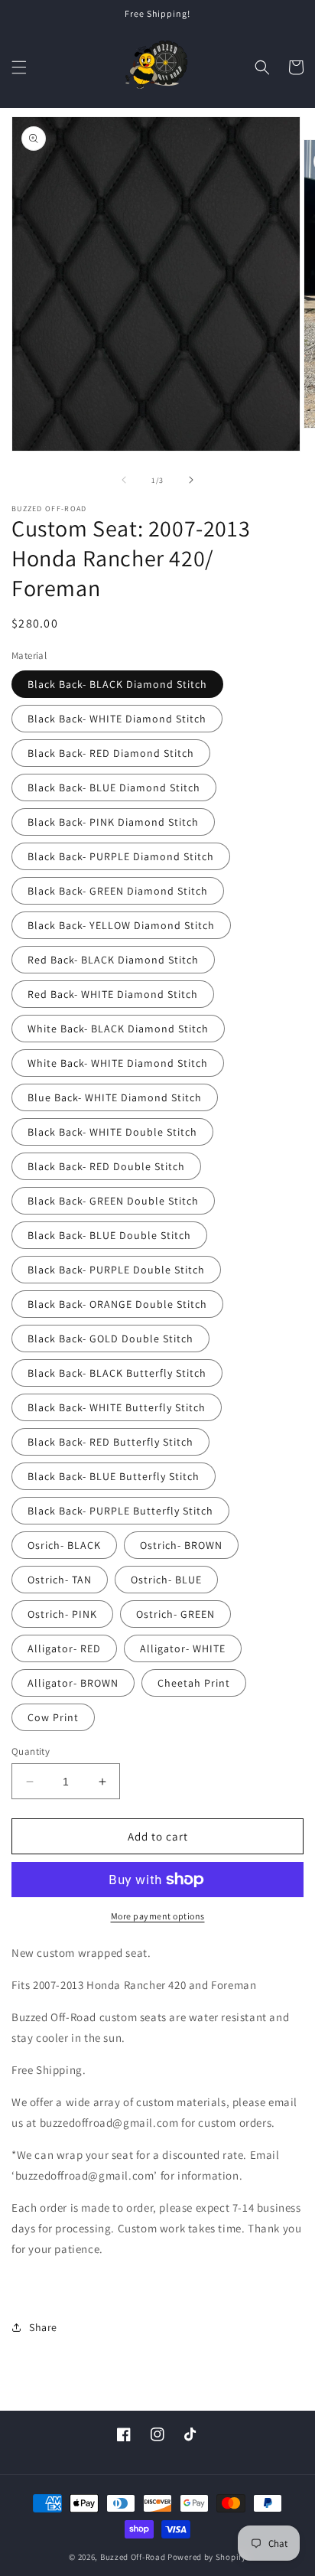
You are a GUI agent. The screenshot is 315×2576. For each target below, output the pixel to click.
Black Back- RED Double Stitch (106, 1166)
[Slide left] (124, 480)
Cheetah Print (194, 1683)
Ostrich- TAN (60, 1580)
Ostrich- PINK (62, 1614)
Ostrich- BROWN (181, 1545)
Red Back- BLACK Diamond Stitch (113, 960)
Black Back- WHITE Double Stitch (112, 1132)
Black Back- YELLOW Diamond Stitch (121, 925)
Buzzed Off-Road (133, 2557)
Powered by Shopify (207, 2557)
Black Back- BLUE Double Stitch (109, 1235)
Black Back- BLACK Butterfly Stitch (117, 1373)
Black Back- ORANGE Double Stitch (117, 1304)
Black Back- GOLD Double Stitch (110, 1339)
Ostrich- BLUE (166, 1580)
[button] (19, 67)
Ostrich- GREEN (175, 1614)
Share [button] (43, 2327)
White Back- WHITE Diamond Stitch (118, 1063)
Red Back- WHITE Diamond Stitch (113, 994)
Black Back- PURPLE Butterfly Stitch (120, 1511)
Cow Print (53, 1717)
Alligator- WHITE (183, 1648)
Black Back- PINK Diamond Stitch (113, 822)
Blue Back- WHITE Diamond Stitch (115, 1097)
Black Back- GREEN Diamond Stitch (118, 891)
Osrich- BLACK (64, 1545)
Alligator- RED (64, 1648)
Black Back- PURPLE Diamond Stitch (121, 856)
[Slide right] (191, 480)
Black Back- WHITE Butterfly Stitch (117, 1407)
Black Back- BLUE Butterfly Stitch (114, 1476)
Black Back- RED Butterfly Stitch (110, 1442)
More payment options (158, 1916)
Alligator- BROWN (73, 1683)
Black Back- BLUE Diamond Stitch (114, 787)
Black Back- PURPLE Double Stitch (116, 1270)
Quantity (31, 1751)
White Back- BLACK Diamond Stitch (118, 1029)
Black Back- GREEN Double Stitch (113, 1201)
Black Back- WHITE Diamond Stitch (117, 719)
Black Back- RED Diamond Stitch (111, 753)
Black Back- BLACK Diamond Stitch (117, 684)
